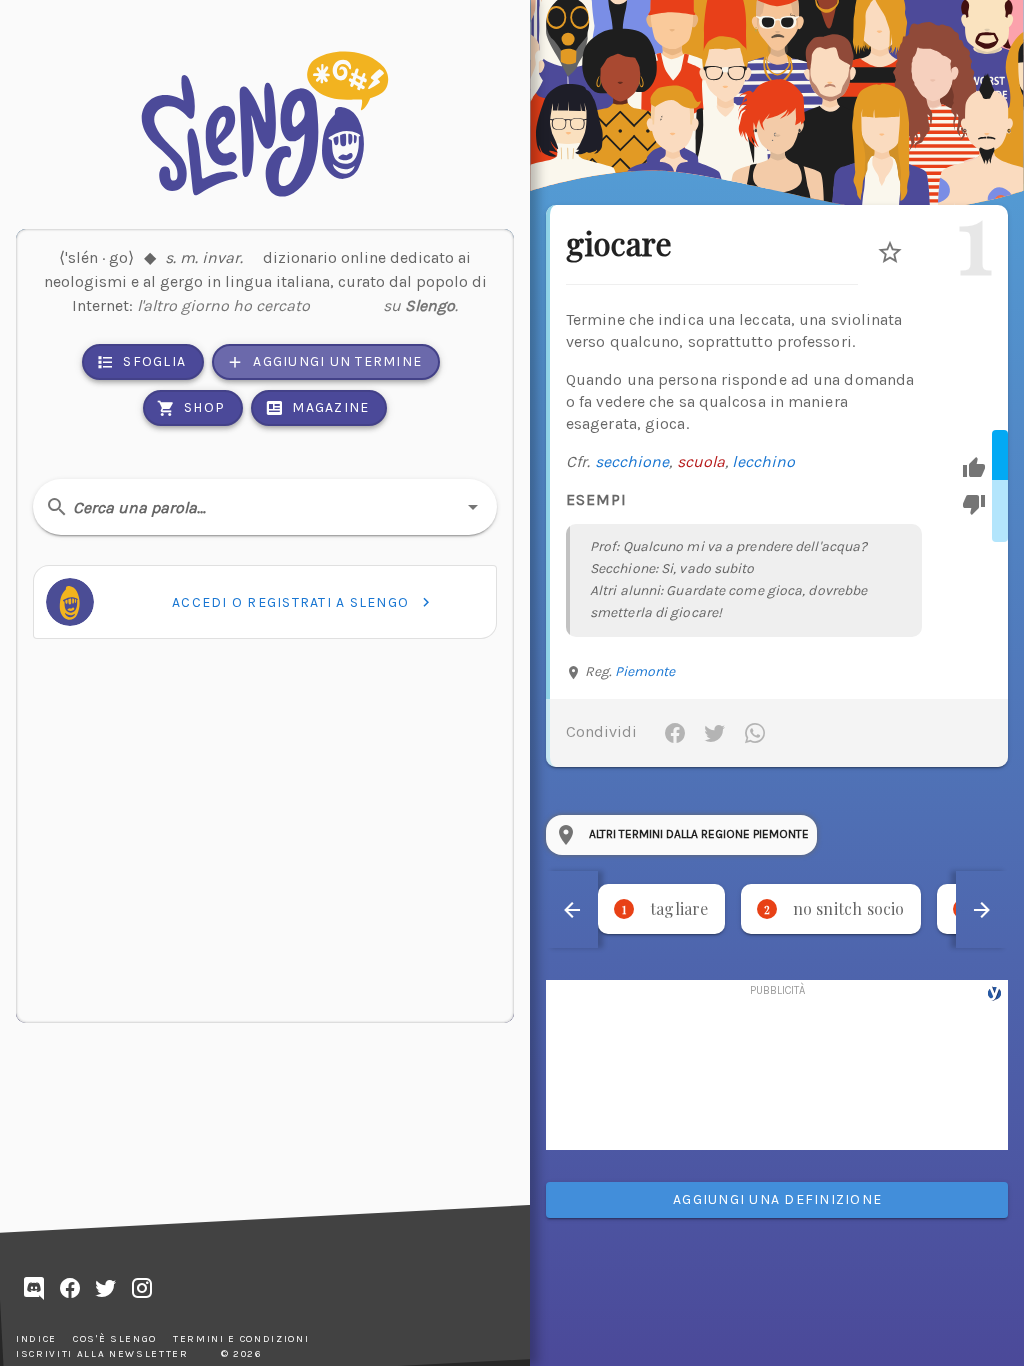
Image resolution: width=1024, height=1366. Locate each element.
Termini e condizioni (241, 1339)
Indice (36, 1339)
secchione (632, 461)
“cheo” (346, 300)
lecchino (763, 461)
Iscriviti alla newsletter (102, 1354)
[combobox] (265, 507)
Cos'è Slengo (115, 1339)
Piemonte (645, 671)
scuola (701, 461)
